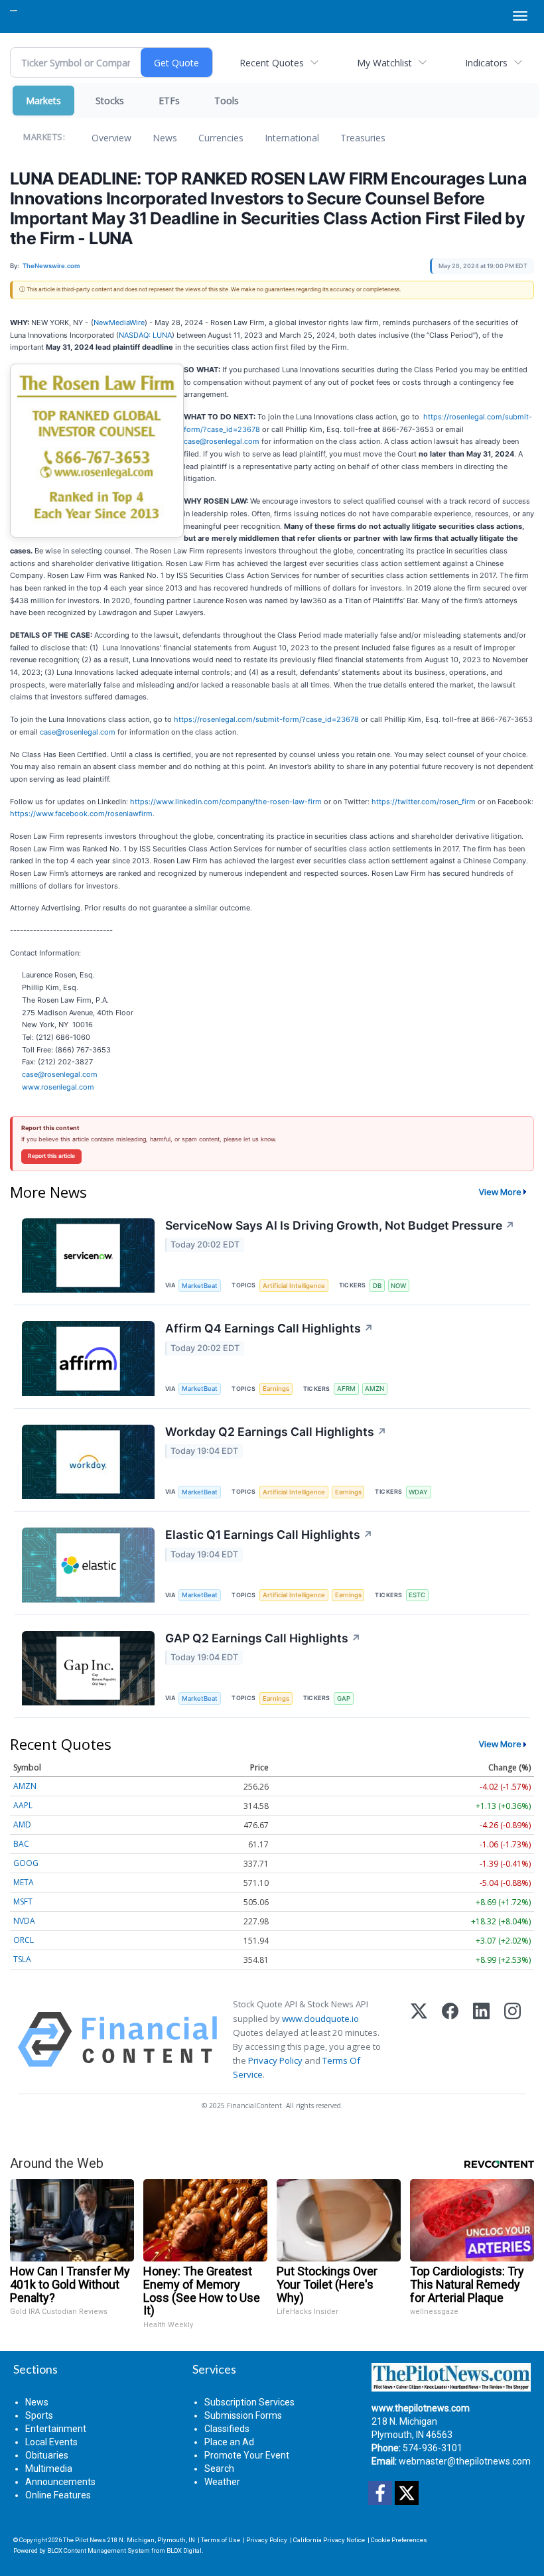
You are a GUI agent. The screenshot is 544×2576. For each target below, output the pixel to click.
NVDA (24, 1921)
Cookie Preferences (399, 2540)
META (24, 1882)
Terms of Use (221, 2540)
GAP (344, 1698)
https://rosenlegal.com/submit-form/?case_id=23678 (266, 719)
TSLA (22, 1959)
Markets (43, 101)
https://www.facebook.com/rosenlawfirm (81, 814)
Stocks (110, 101)
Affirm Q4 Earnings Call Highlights (269, 1328)
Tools (227, 101)
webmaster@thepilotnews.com (465, 2461)
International (292, 138)
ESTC (417, 1595)
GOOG (26, 1863)
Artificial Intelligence (294, 1286)
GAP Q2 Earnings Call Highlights (263, 1638)
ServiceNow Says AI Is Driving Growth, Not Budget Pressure (340, 1225)
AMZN (374, 1389)
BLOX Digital (184, 2550)
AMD (22, 1825)
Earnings (276, 1389)
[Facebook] (450, 2039)
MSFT (23, 1901)
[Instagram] (512, 2039)
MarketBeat (200, 1286)
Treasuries (363, 138)
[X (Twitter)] (419, 2039)
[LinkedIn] (481, 2039)
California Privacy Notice (329, 2540)
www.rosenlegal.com (58, 1087)
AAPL (23, 1805)
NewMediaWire (119, 322)
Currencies (221, 138)
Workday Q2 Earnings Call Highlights (276, 1432)
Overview (111, 138)
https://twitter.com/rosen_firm (424, 802)
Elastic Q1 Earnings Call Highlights (269, 1535)
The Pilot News (85, 2540)
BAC (21, 1844)
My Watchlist (384, 63)
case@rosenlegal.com (222, 441)
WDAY (418, 1492)
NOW (398, 1286)
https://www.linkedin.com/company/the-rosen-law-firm (226, 802)
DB (377, 1286)
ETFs (169, 101)
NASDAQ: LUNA (145, 335)
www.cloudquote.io (320, 2019)
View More (500, 1192)
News (165, 138)
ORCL (24, 1940)
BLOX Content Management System (99, 2550)
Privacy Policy (275, 2060)
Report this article (51, 1156)
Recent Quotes (272, 63)
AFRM (346, 1389)
